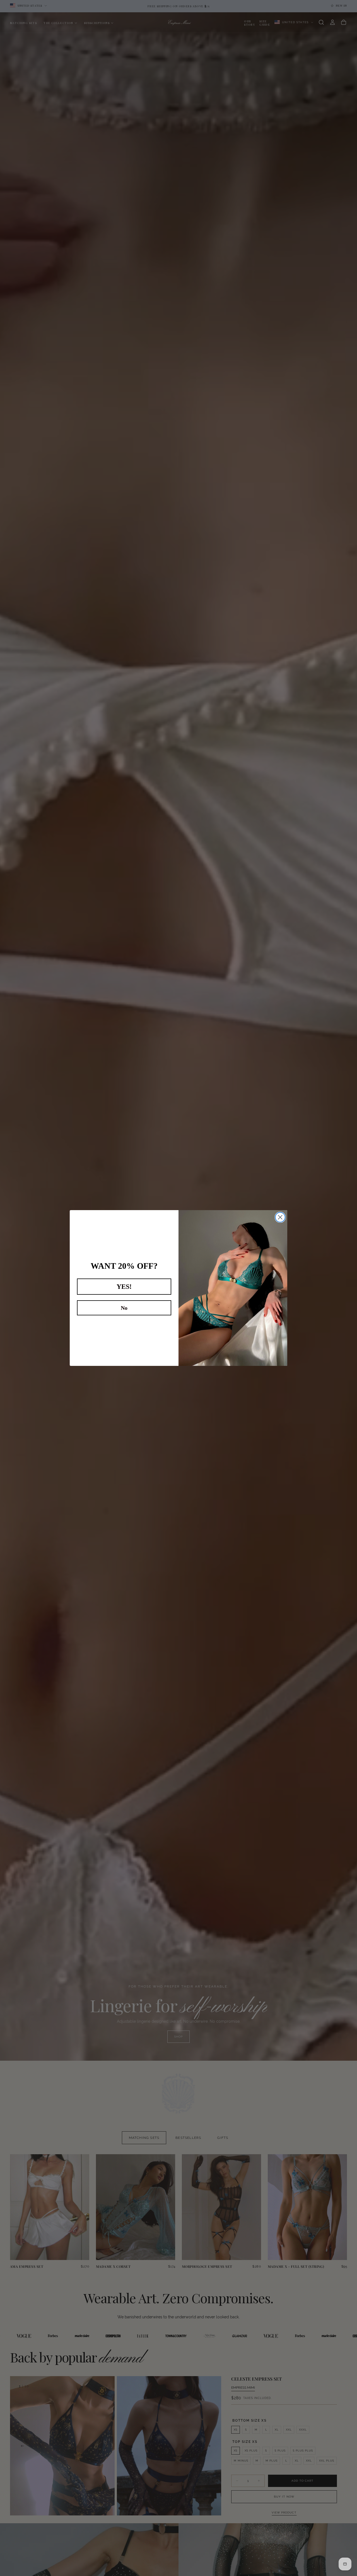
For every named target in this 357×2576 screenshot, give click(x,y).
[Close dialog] (280, 1217)
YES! (124, 1287)
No (124, 1308)
